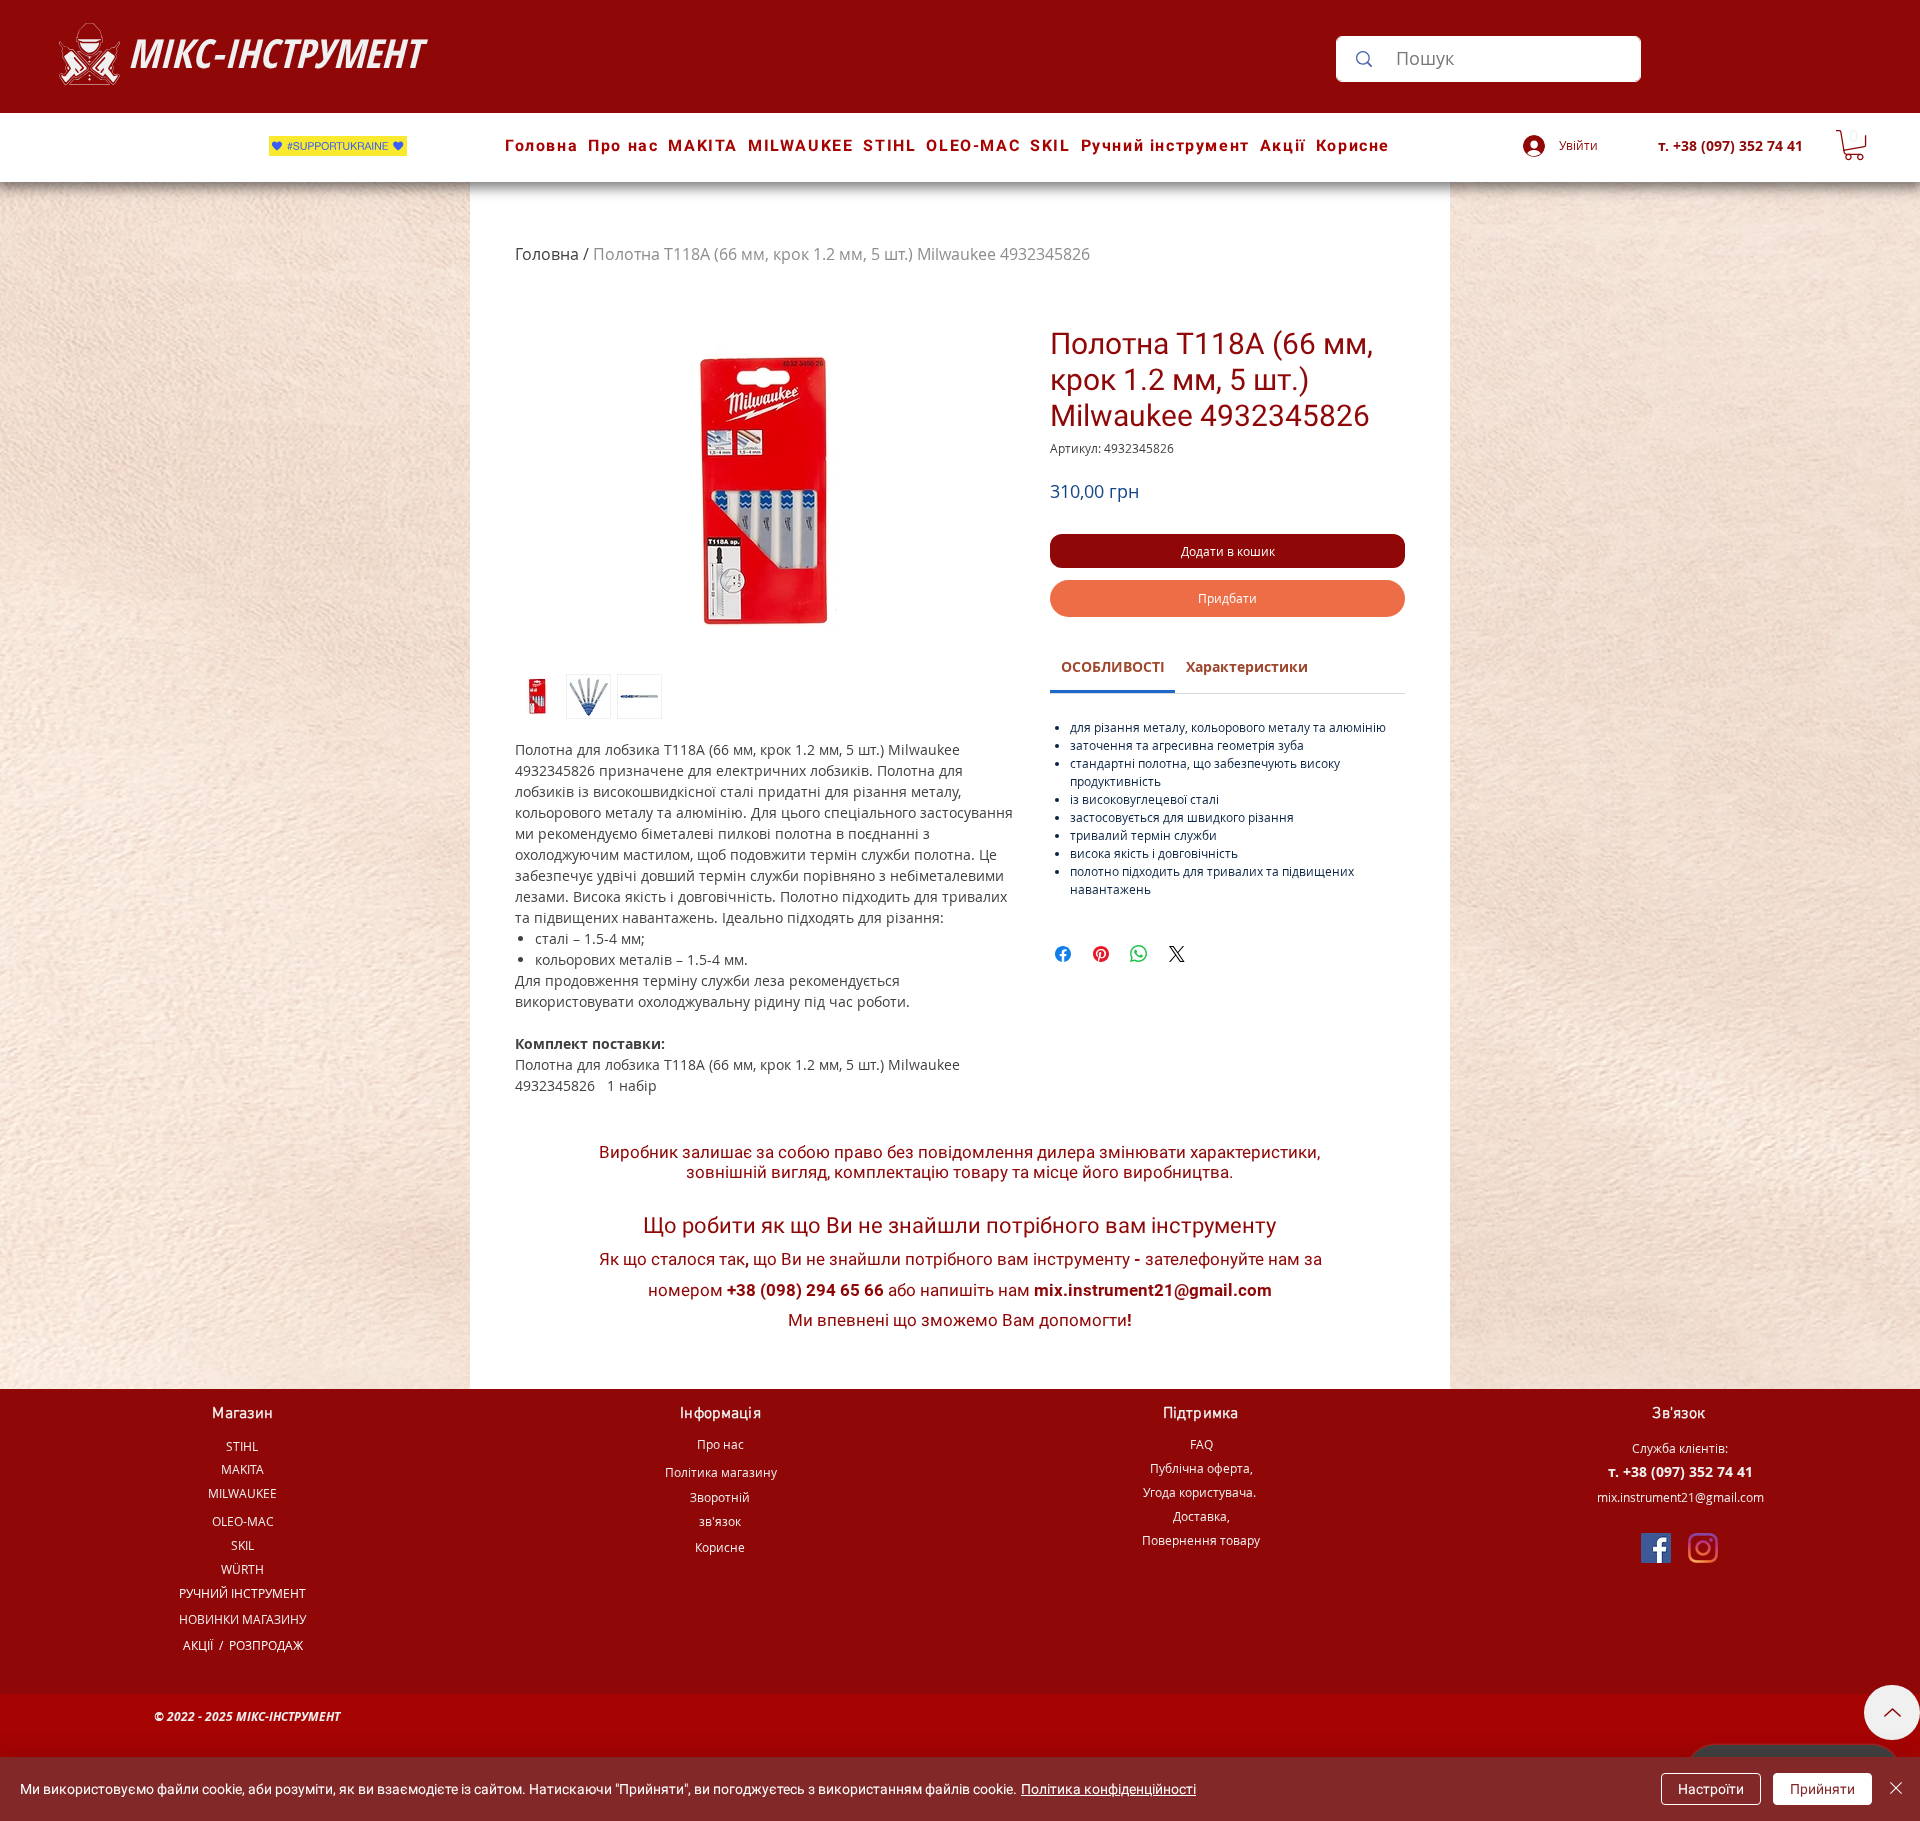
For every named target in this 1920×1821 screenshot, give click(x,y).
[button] (1854, 145)
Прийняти (1822, 1789)
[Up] (1892, 1712)
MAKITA (242, 1469)
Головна (547, 254)
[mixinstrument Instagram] (1703, 1548)
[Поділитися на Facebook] (1063, 954)
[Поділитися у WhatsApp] (1139, 954)
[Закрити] (1896, 1789)
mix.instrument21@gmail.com (1153, 1290)
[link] (1113, 666)
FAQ (1201, 1444)
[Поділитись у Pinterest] (1101, 954)
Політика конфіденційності (1108, 1789)
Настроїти (1711, 1789)
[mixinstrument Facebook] (1656, 1548)
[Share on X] (1177, 954)
